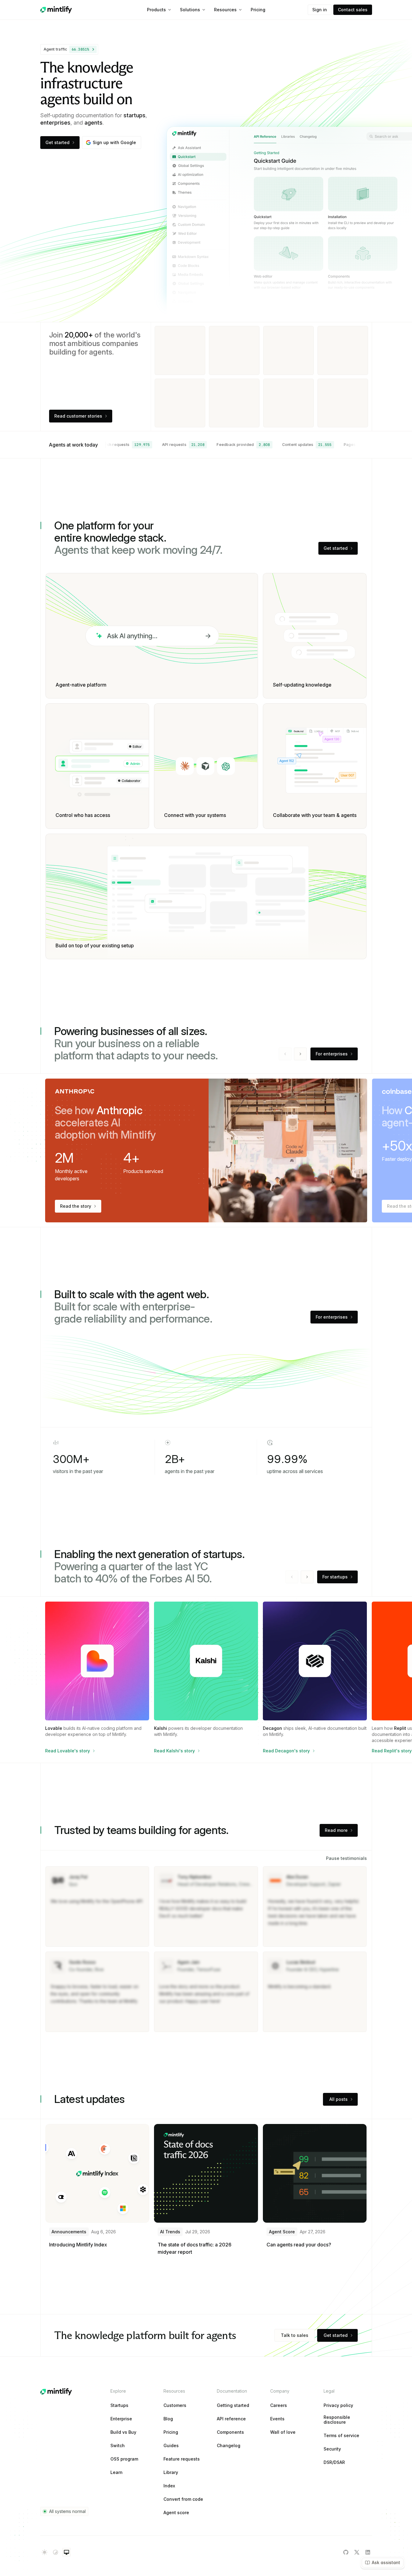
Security (332, 2449)
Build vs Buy (123, 2432)
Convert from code (183, 2499)
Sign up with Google (114, 142)
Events (277, 2419)
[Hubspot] (180, 350)
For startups (335, 1577)
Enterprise (121, 2419)
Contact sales (353, 10)
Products (156, 10)
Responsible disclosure (337, 2420)
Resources (225, 10)
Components (230, 2432)
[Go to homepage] (56, 10)
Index (169, 2486)
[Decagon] (180, 403)
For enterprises (332, 1054)
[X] (357, 2552)
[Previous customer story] (285, 1054)
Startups (119, 2405)
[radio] (45, 2552)
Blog (168, 2419)
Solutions (190, 10)
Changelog (229, 2446)
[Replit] (288, 403)
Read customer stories (78, 416)
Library (171, 2472)
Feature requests (182, 2459)
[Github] (346, 2552)
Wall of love (283, 2432)
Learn (116, 2472)
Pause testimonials (346, 1858)
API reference (231, 2419)
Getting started (233, 2405)
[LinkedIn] (368, 2552)
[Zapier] (234, 403)
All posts (339, 2099)
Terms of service (341, 2436)
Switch (118, 2446)
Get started (57, 142)
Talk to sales (295, 2335)
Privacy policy (338, 2405)
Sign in (320, 10)
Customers (175, 2405)
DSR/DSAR (334, 2462)
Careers (279, 2405)
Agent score (176, 2513)
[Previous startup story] (292, 1577)
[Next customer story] (300, 1054)
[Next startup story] (307, 1577)
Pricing (258, 10)
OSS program (124, 2459)
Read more (336, 1830)
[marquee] (235, 445)
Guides (171, 2446)
